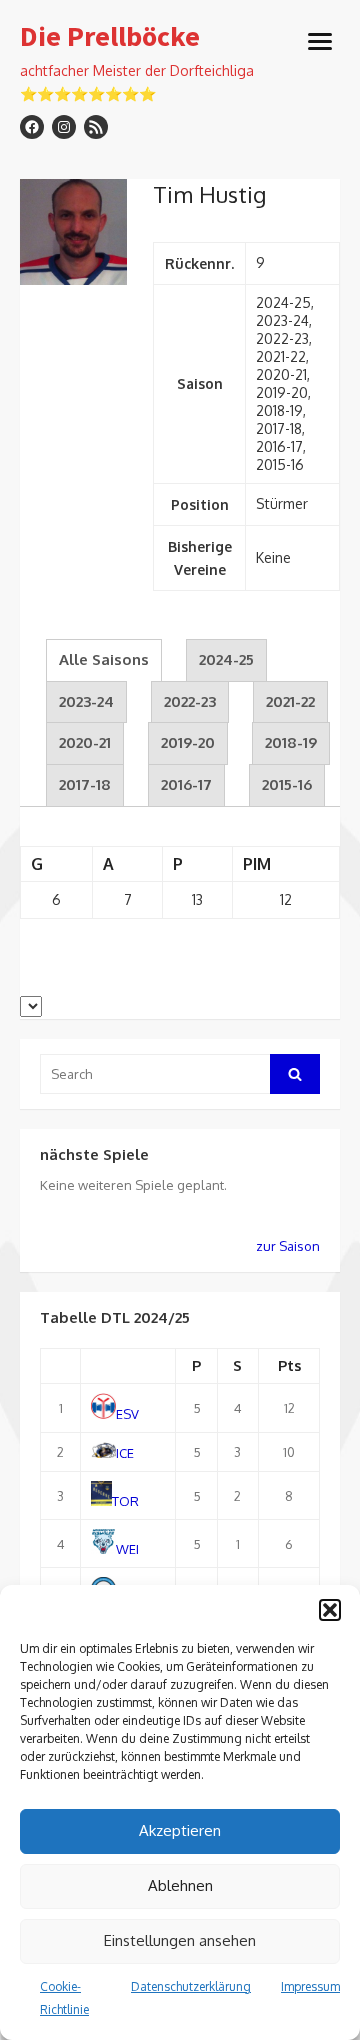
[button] (330, 1610)
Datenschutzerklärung (191, 1986)
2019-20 (188, 742)
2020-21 (85, 742)
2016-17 (186, 784)
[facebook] (32, 127)
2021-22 (290, 701)
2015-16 (287, 784)
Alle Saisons (104, 659)
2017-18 (85, 784)
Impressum (310, 1986)
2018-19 (291, 742)
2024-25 (226, 659)
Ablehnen (180, 1885)
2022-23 (190, 701)
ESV (127, 1414)
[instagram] (64, 127)
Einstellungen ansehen (180, 1940)
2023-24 (86, 701)
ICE (125, 1453)
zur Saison (288, 1246)
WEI (127, 1549)
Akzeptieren (180, 1830)
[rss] (96, 127)
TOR (125, 1501)
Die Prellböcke (110, 37)
